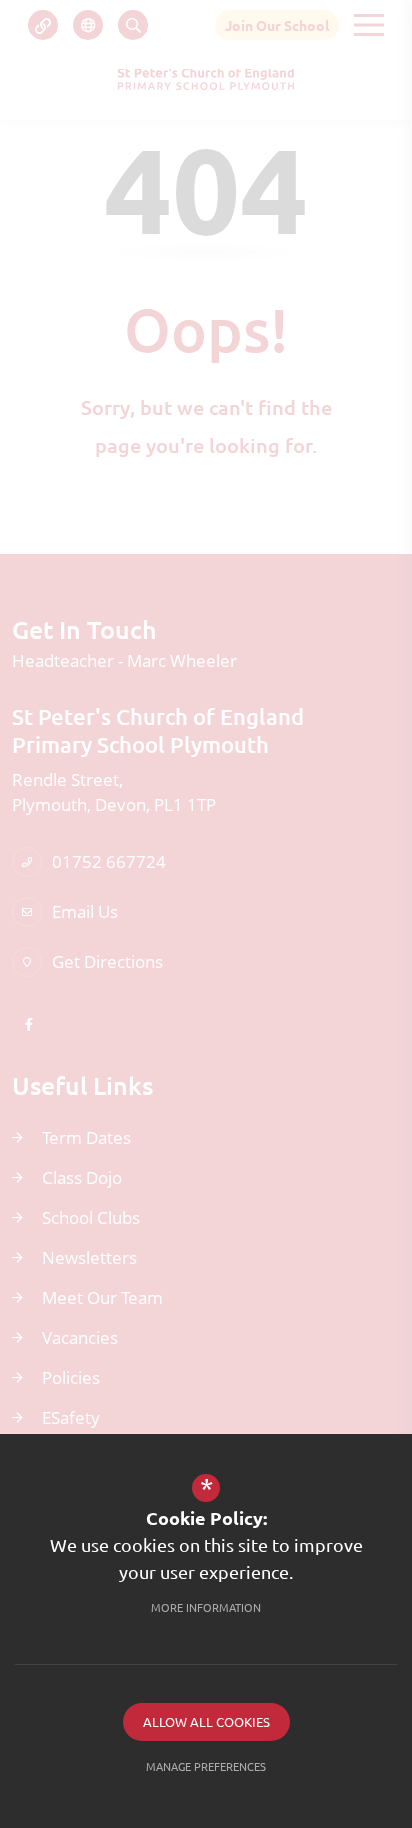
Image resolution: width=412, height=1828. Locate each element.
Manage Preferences (206, 1766)
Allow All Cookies (206, 1721)
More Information (206, 1607)
